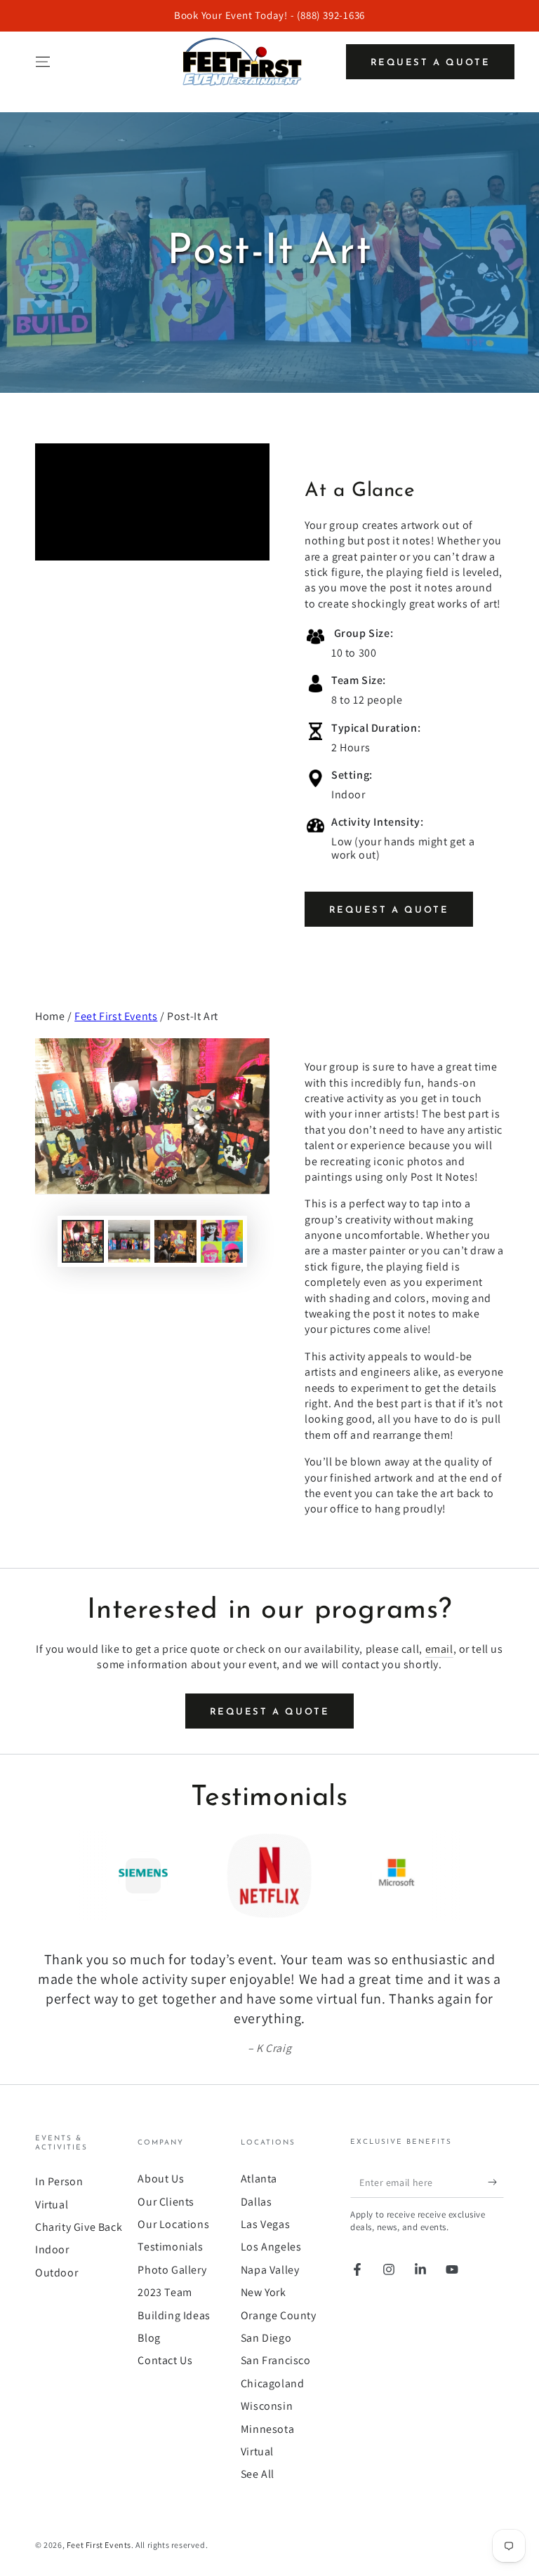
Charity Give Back (79, 2227)
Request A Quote (389, 910)
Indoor (52, 2249)
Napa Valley (270, 2270)
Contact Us (165, 2360)
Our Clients (166, 2202)
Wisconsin (267, 2406)
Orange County (279, 2315)
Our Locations (173, 2224)
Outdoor (56, 2273)
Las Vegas (265, 2224)
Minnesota (267, 2429)
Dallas (257, 2202)
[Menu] (43, 62)
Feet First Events (116, 1016)
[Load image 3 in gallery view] (175, 1241)
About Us (161, 2179)
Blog (149, 2338)
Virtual (52, 2205)
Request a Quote (431, 63)
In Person (59, 2181)
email (439, 1649)
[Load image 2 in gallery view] (129, 1241)
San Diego (266, 2338)
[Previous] (49, 1876)
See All (258, 2474)
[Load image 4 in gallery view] (222, 1241)
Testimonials (170, 2247)
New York (264, 2292)
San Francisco (276, 2360)
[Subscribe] (496, 2182)
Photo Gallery (172, 2270)
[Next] (490, 1876)
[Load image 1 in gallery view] (83, 1241)
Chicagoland (273, 2383)
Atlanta (259, 2179)
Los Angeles (271, 2247)
